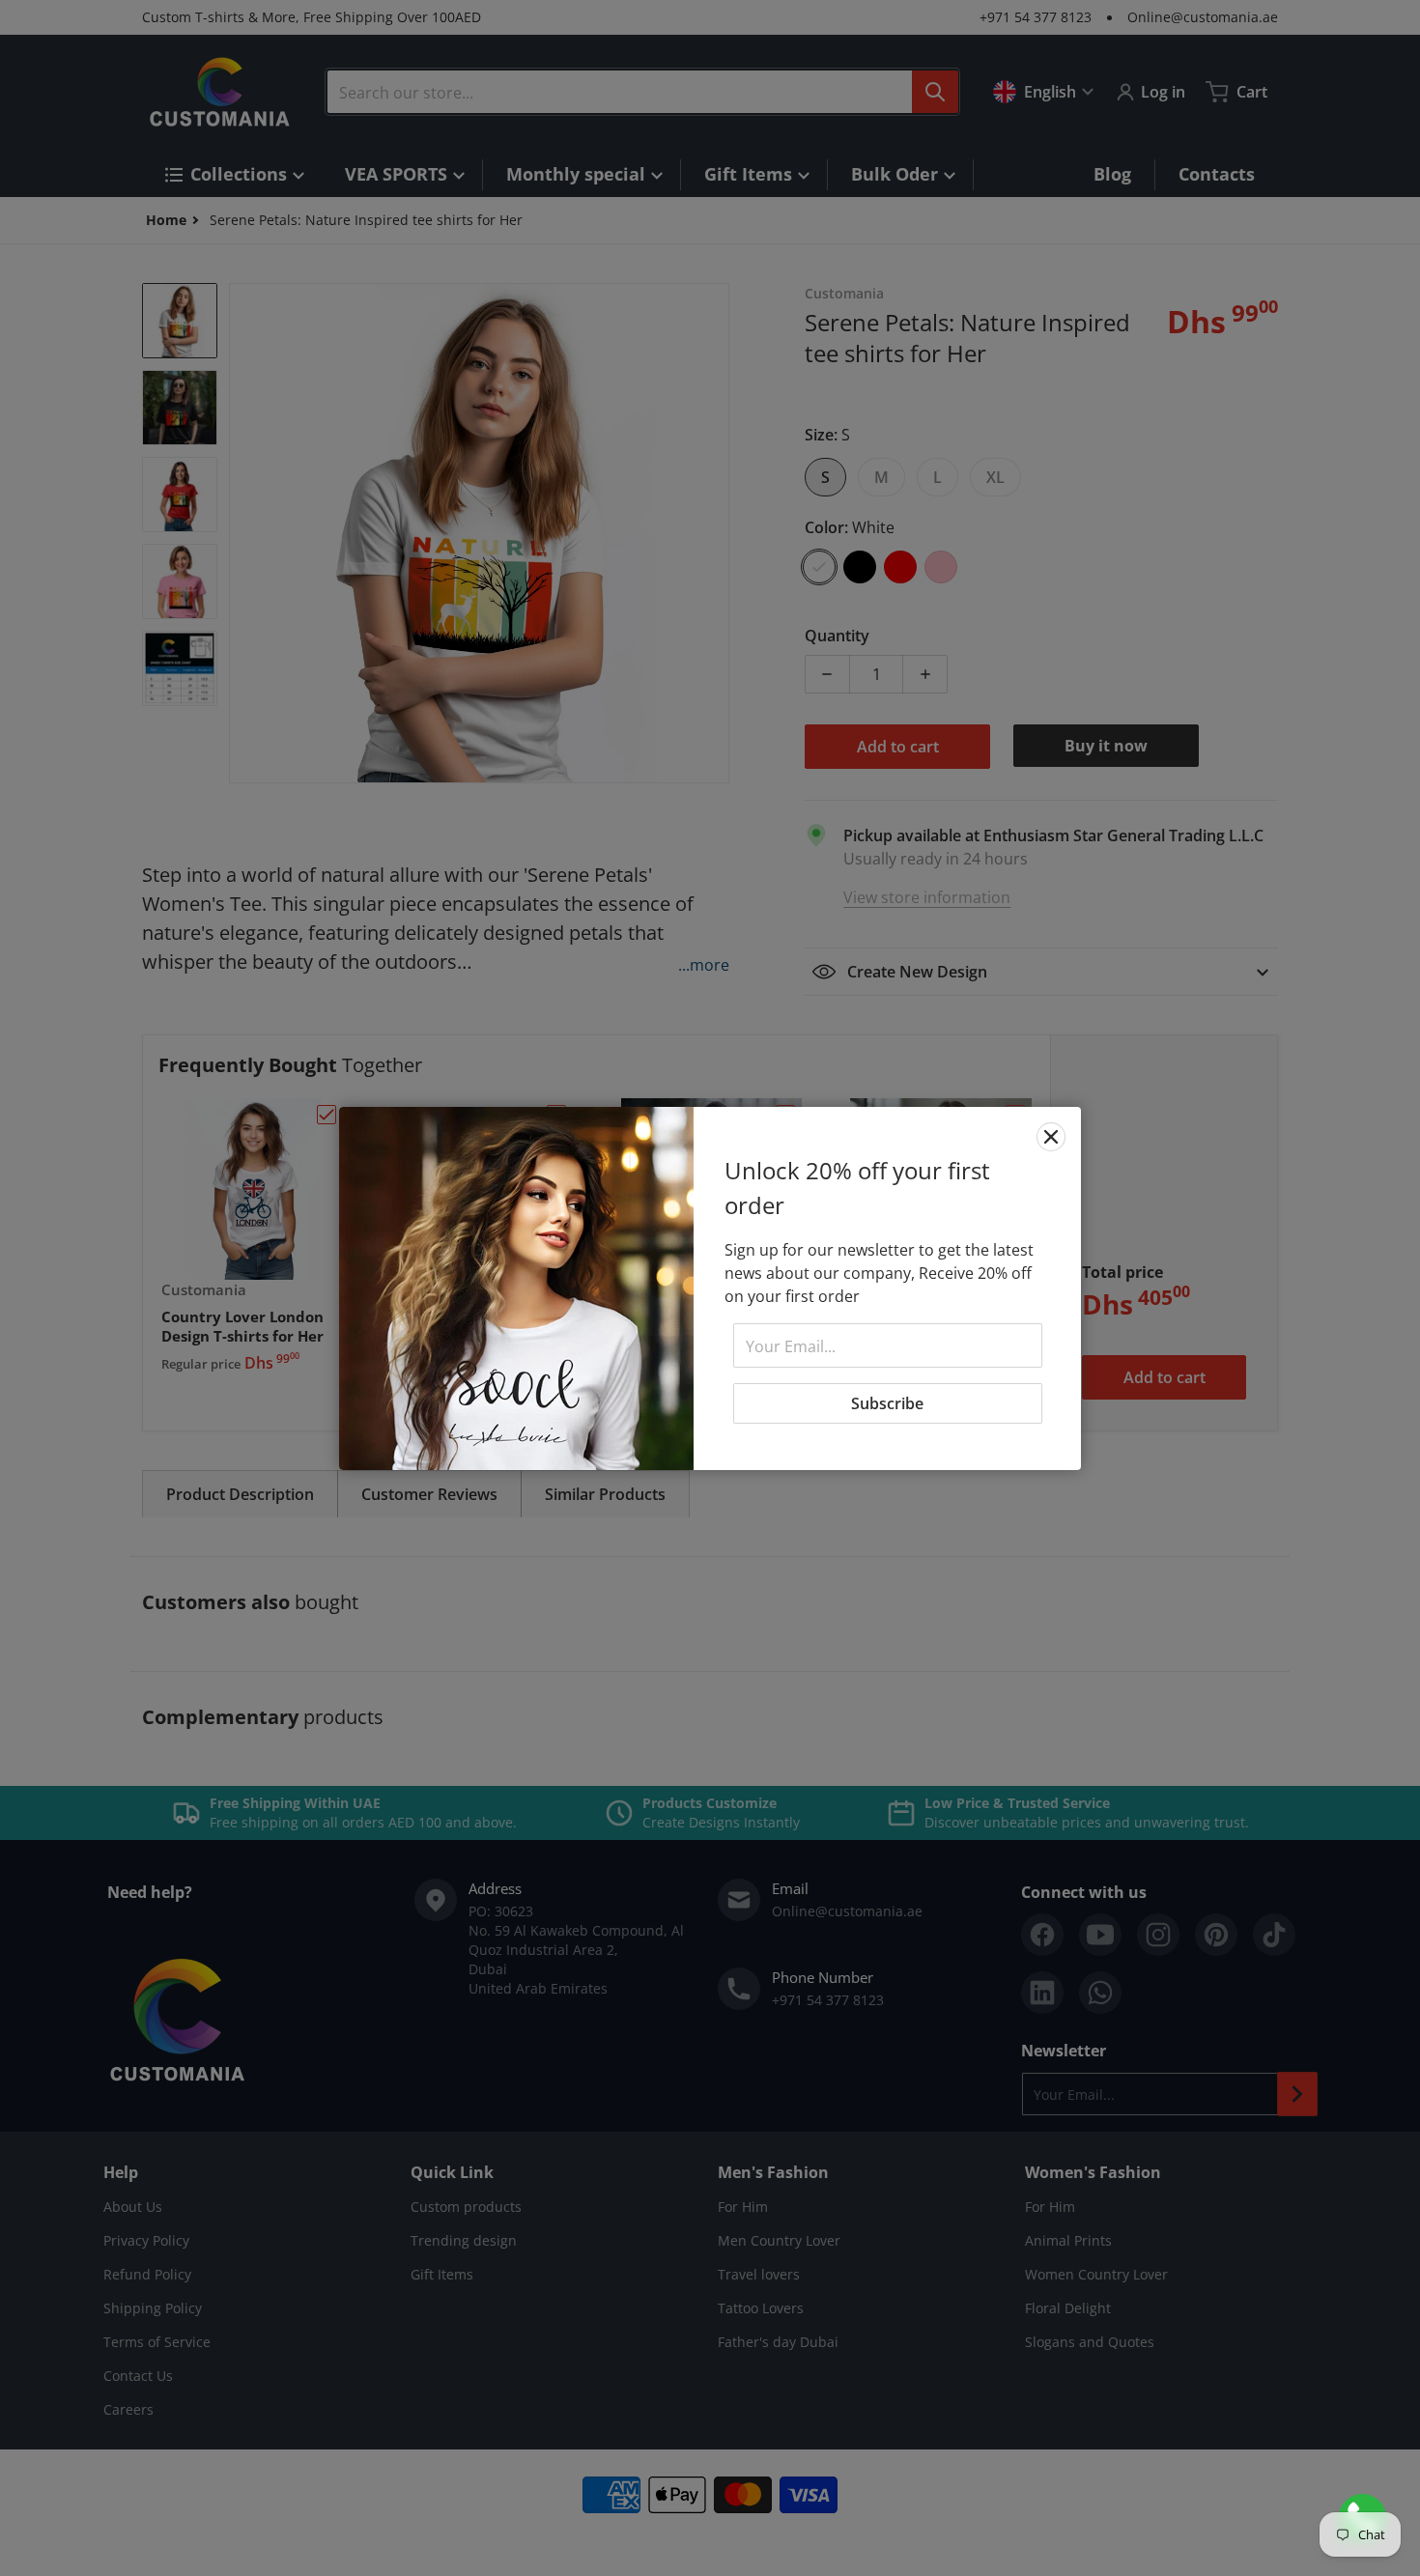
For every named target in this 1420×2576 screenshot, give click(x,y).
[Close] (1051, 1137)
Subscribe (887, 1403)
